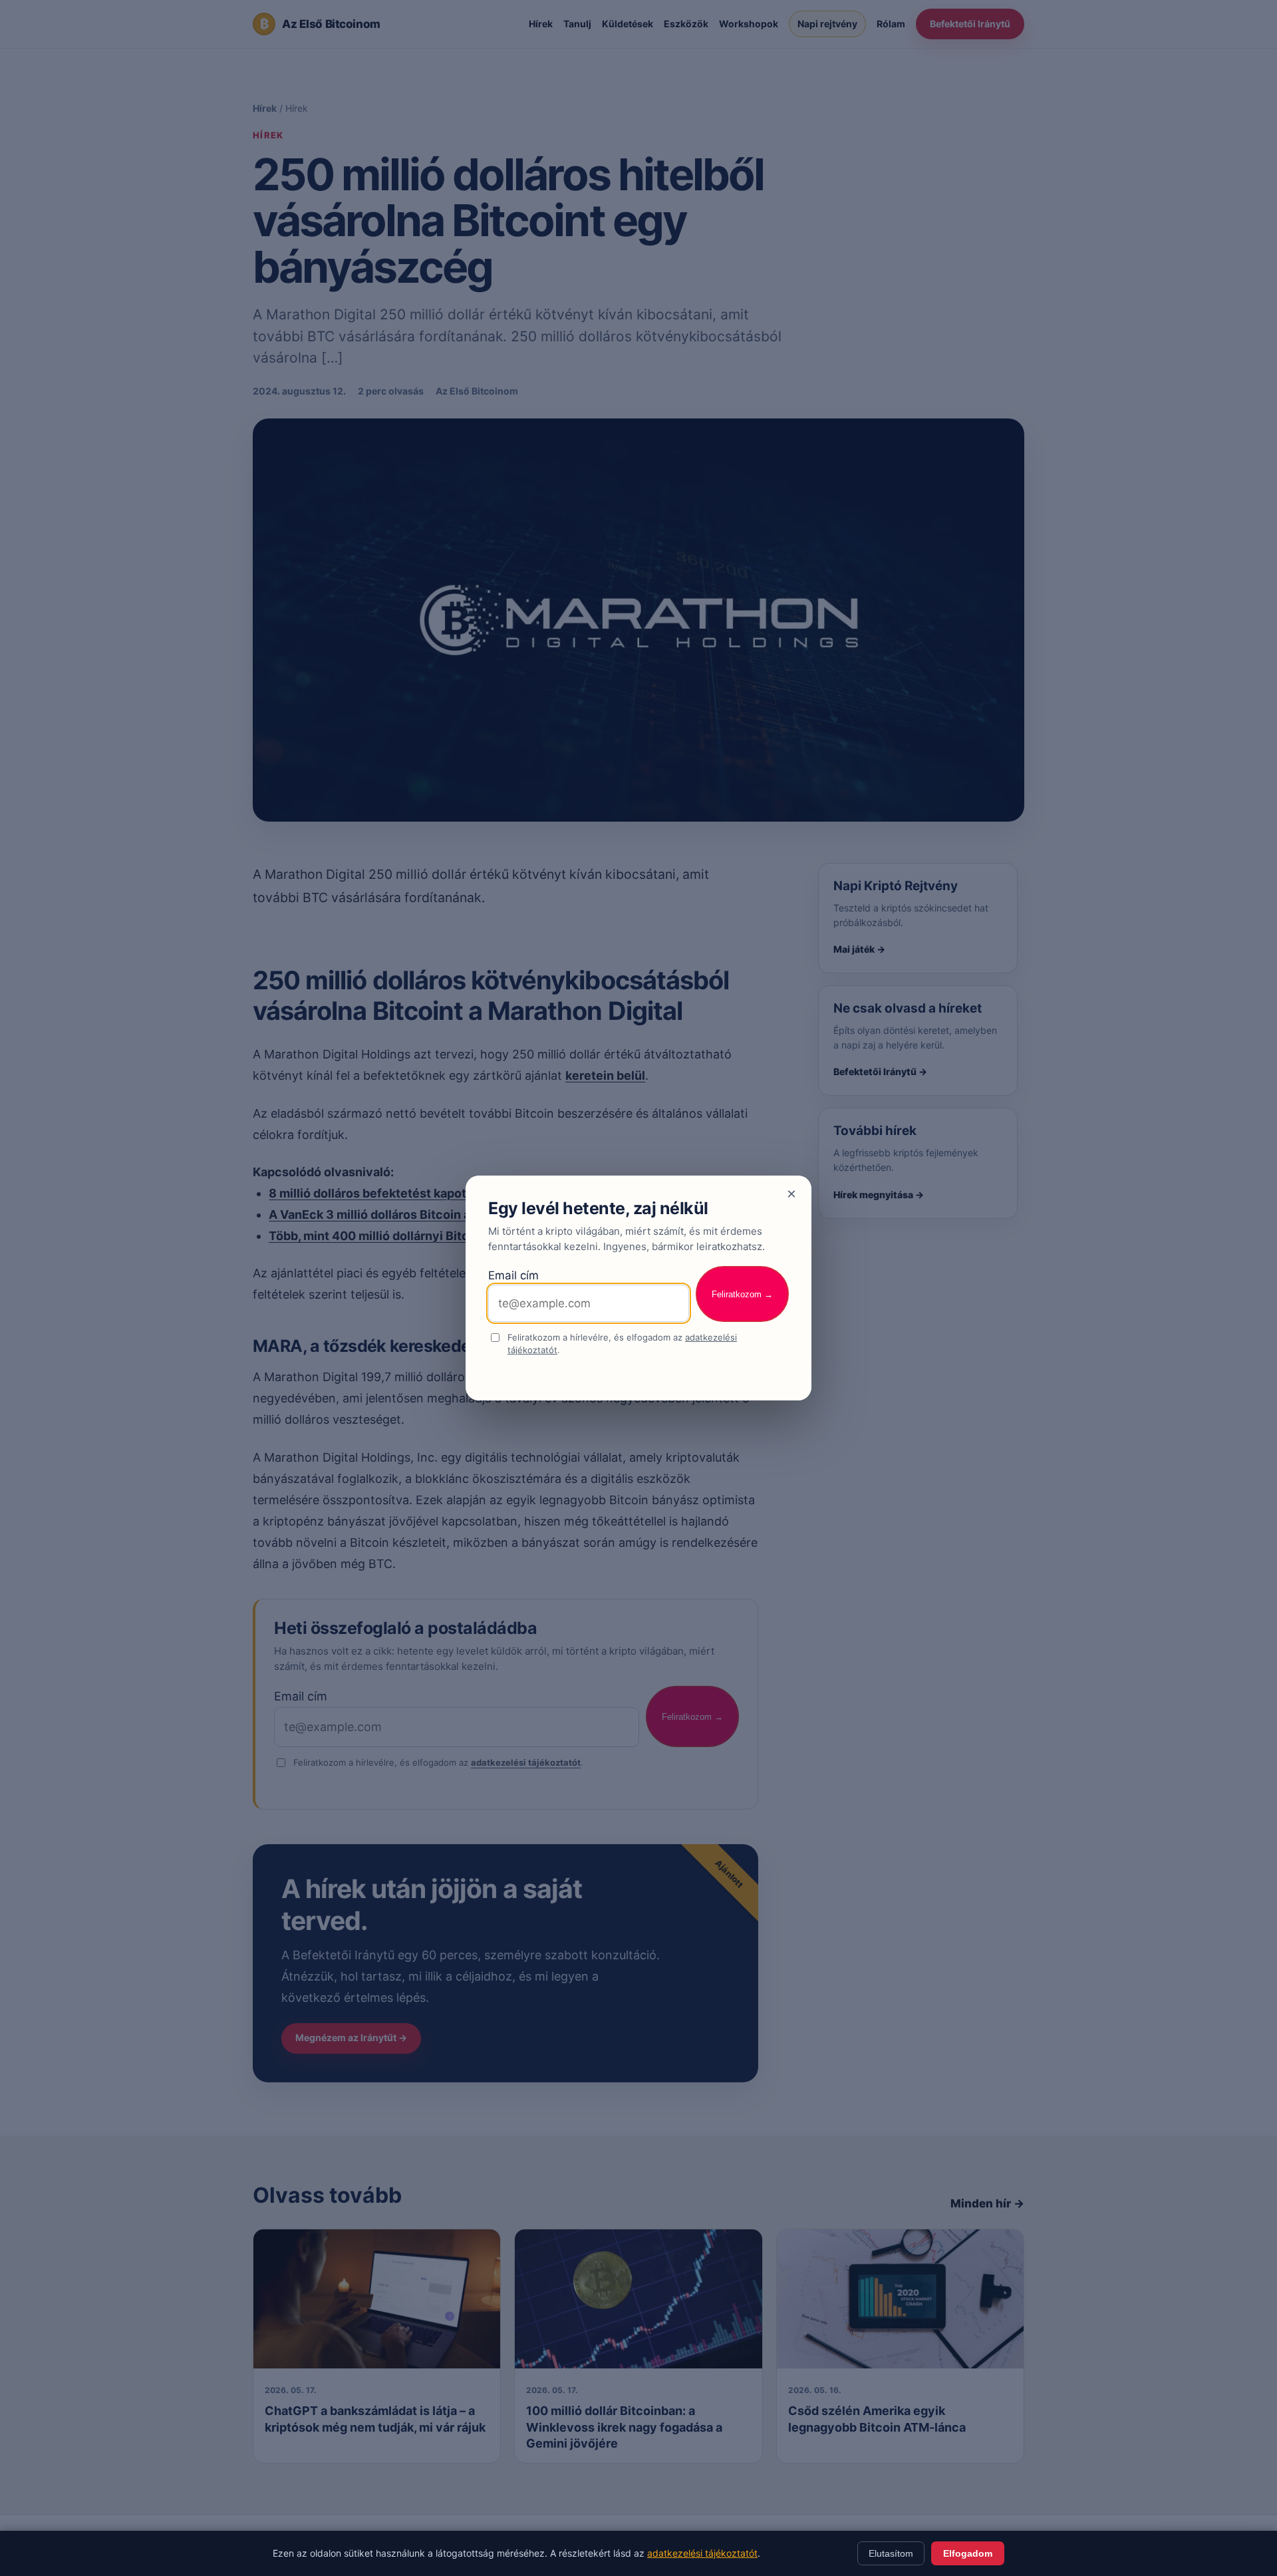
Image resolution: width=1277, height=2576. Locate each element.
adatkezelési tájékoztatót (702, 2553)
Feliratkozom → (742, 1294)
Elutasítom (891, 2553)
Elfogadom (968, 2553)
